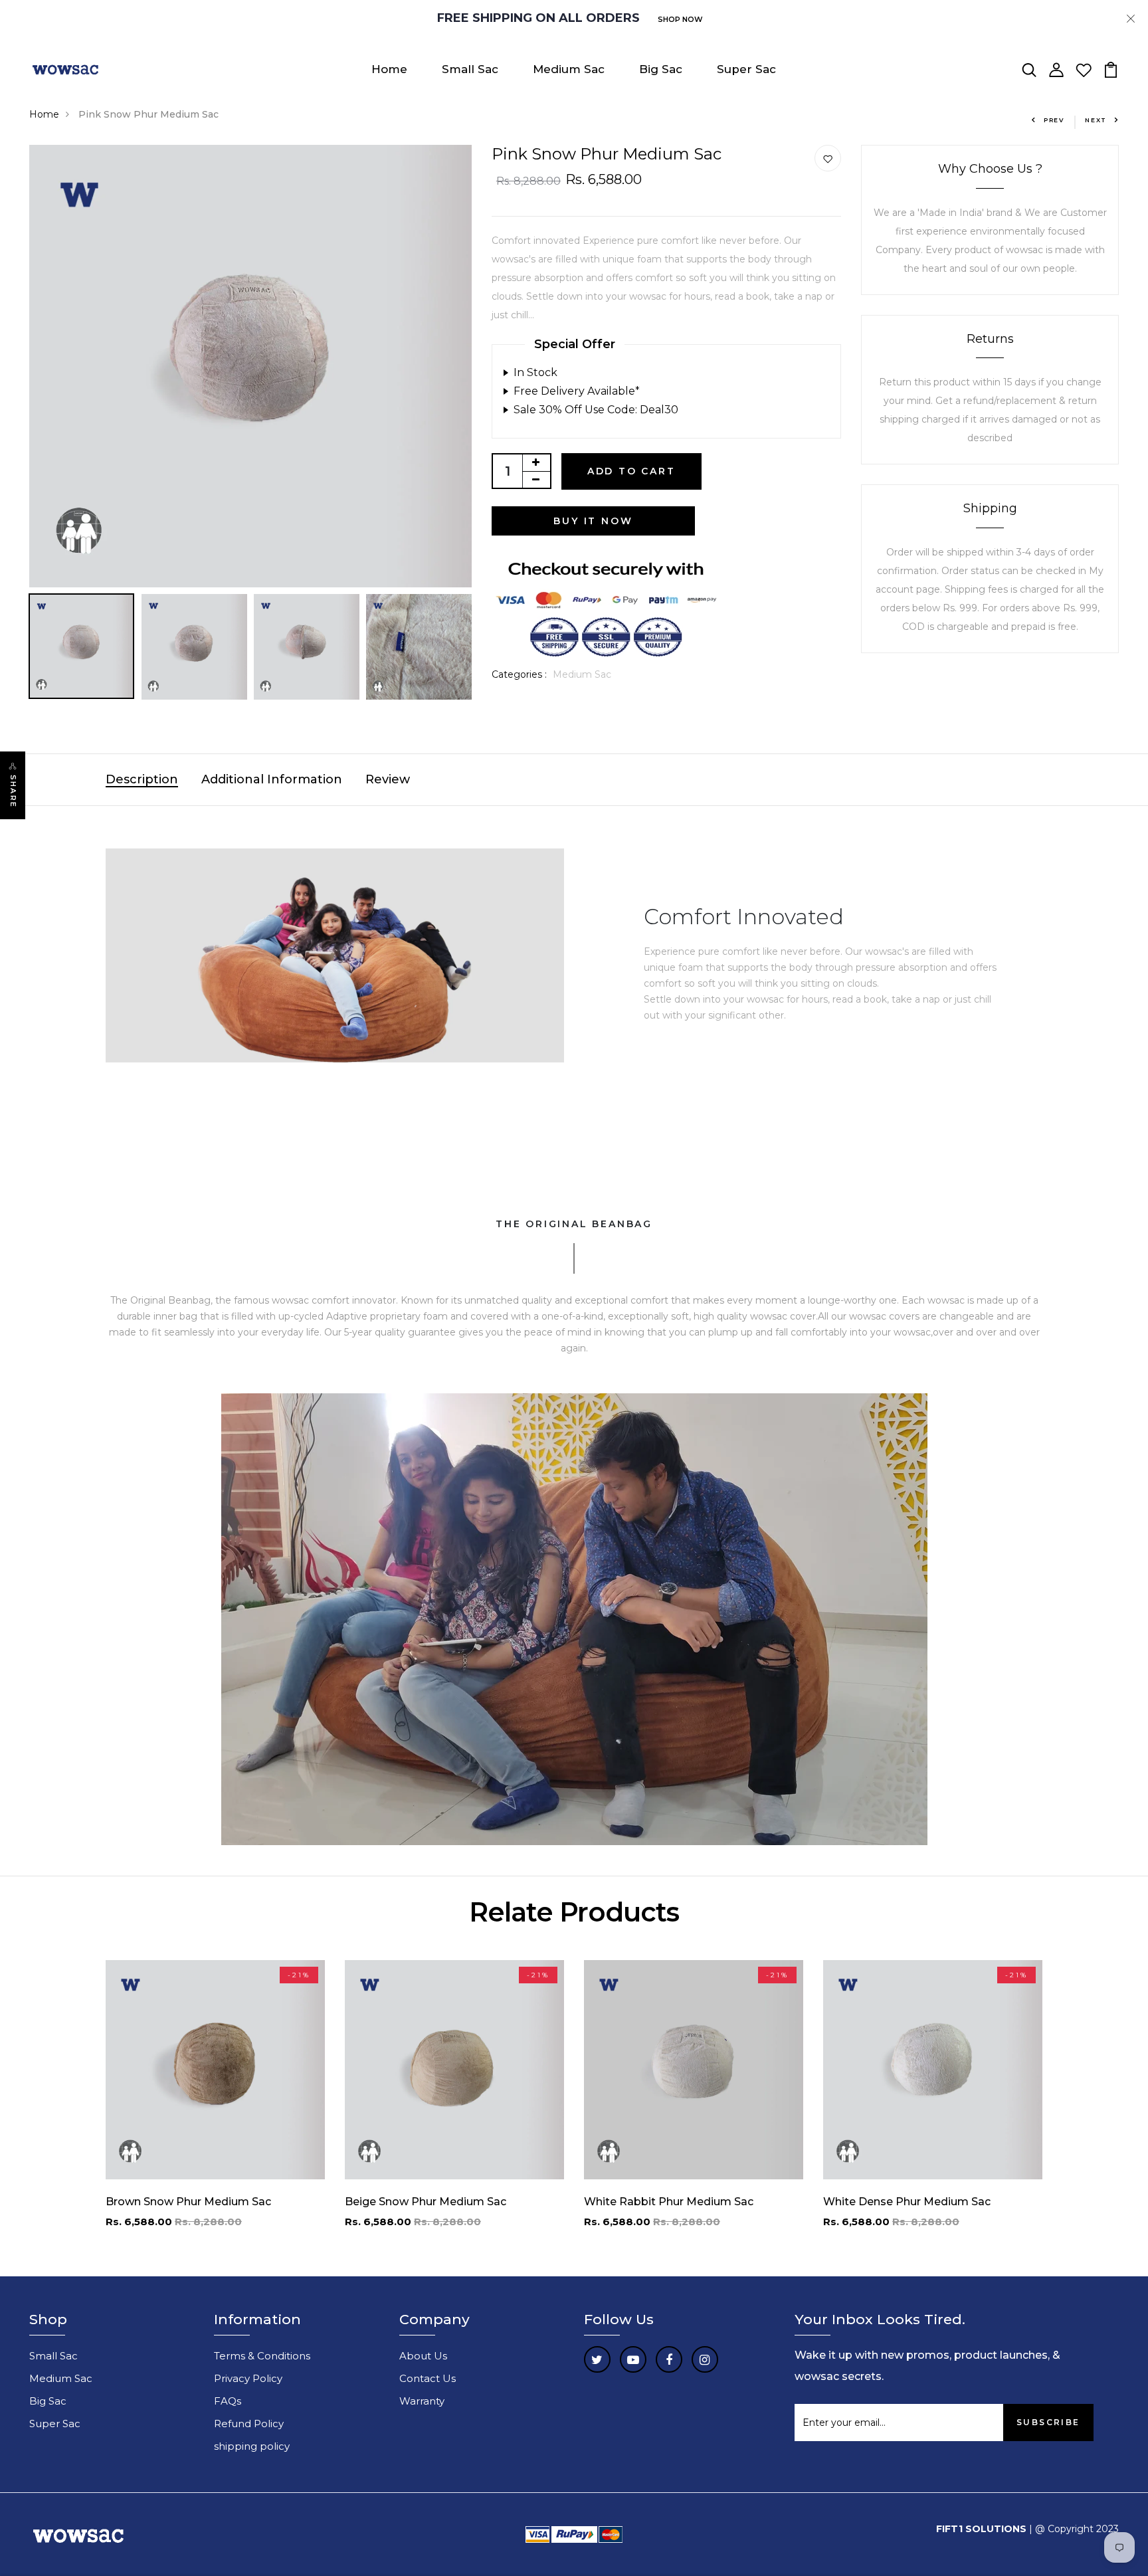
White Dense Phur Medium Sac (907, 2202)
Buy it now (593, 521)
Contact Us (428, 2378)
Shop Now (680, 19)
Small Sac (470, 69)
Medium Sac (569, 69)
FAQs (228, 2401)
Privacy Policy (248, 2378)
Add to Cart (631, 471)
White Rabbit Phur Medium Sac (669, 2202)
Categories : (519, 674)
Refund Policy (249, 2424)
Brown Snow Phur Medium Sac (188, 2202)
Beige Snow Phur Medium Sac (426, 2202)
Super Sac (746, 69)
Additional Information (272, 779)
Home (389, 69)
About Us (423, 2356)
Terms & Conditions (262, 2356)
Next (1096, 120)
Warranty (422, 2401)
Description (142, 779)
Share (13, 791)
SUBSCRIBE (1048, 2422)
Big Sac (661, 69)
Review (388, 779)
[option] (250, 366)
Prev (1054, 120)
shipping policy (252, 2446)
